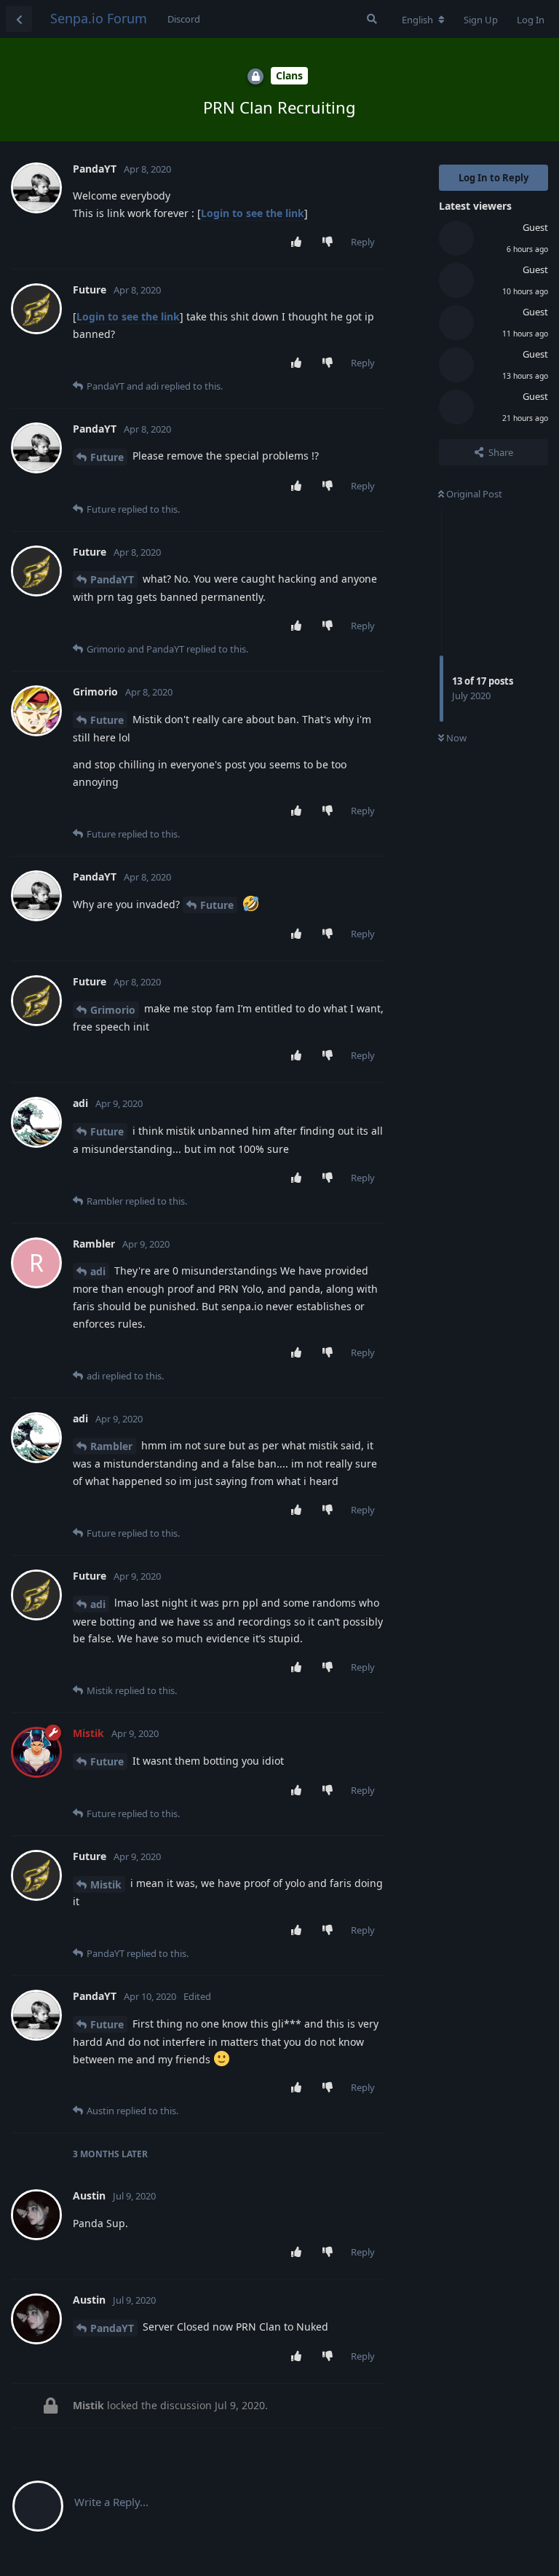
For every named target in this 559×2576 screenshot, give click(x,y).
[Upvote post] (300, 243)
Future (107, 457)
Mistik (106, 1884)
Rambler (111, 1446)
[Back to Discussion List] (19, 19)
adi (98, 1271)
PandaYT (112, 579)
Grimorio (113, 1010)
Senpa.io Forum (99, 18)
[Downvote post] (331, 243)
